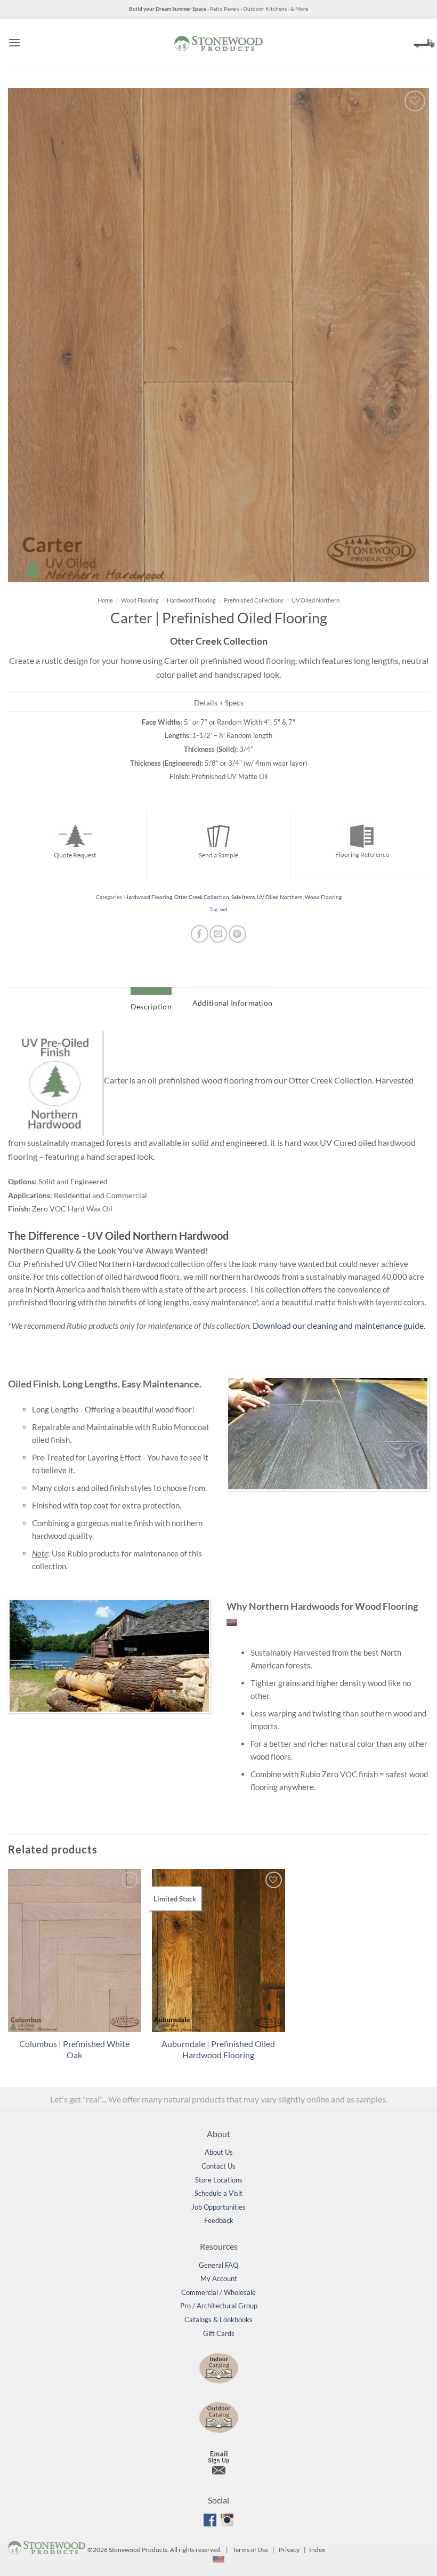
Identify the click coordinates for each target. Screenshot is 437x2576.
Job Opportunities (218, 2207)
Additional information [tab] (232, 1003)
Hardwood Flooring (191, 600)
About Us (219, 2152)
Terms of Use (250, 2550)
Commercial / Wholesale (218, 2292)
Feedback (219, 2220)
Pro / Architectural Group (219, 2306)
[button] (14, 42)
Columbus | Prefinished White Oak (74, 2049)
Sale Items (243, 897)
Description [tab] (151, 1006)
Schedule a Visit (218, 2193)
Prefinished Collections (254, 600)
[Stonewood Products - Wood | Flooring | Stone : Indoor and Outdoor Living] (218, 42)
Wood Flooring (140, 600)
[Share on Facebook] (200, 934)
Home (105, 600)
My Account (219, 2278)
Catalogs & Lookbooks (218, 2320)
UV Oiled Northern (315, 600)
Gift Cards (219, 2333)
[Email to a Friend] (218, 934)
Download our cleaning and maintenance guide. (339, 1325)
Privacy (289, 2550)
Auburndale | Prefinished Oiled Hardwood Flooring (218, 2049)
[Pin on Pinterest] (237, 934)
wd (224, 909)
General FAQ (218, 2265)
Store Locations (219, 2180)
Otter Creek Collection (202, 897)
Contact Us (218, 2166)
